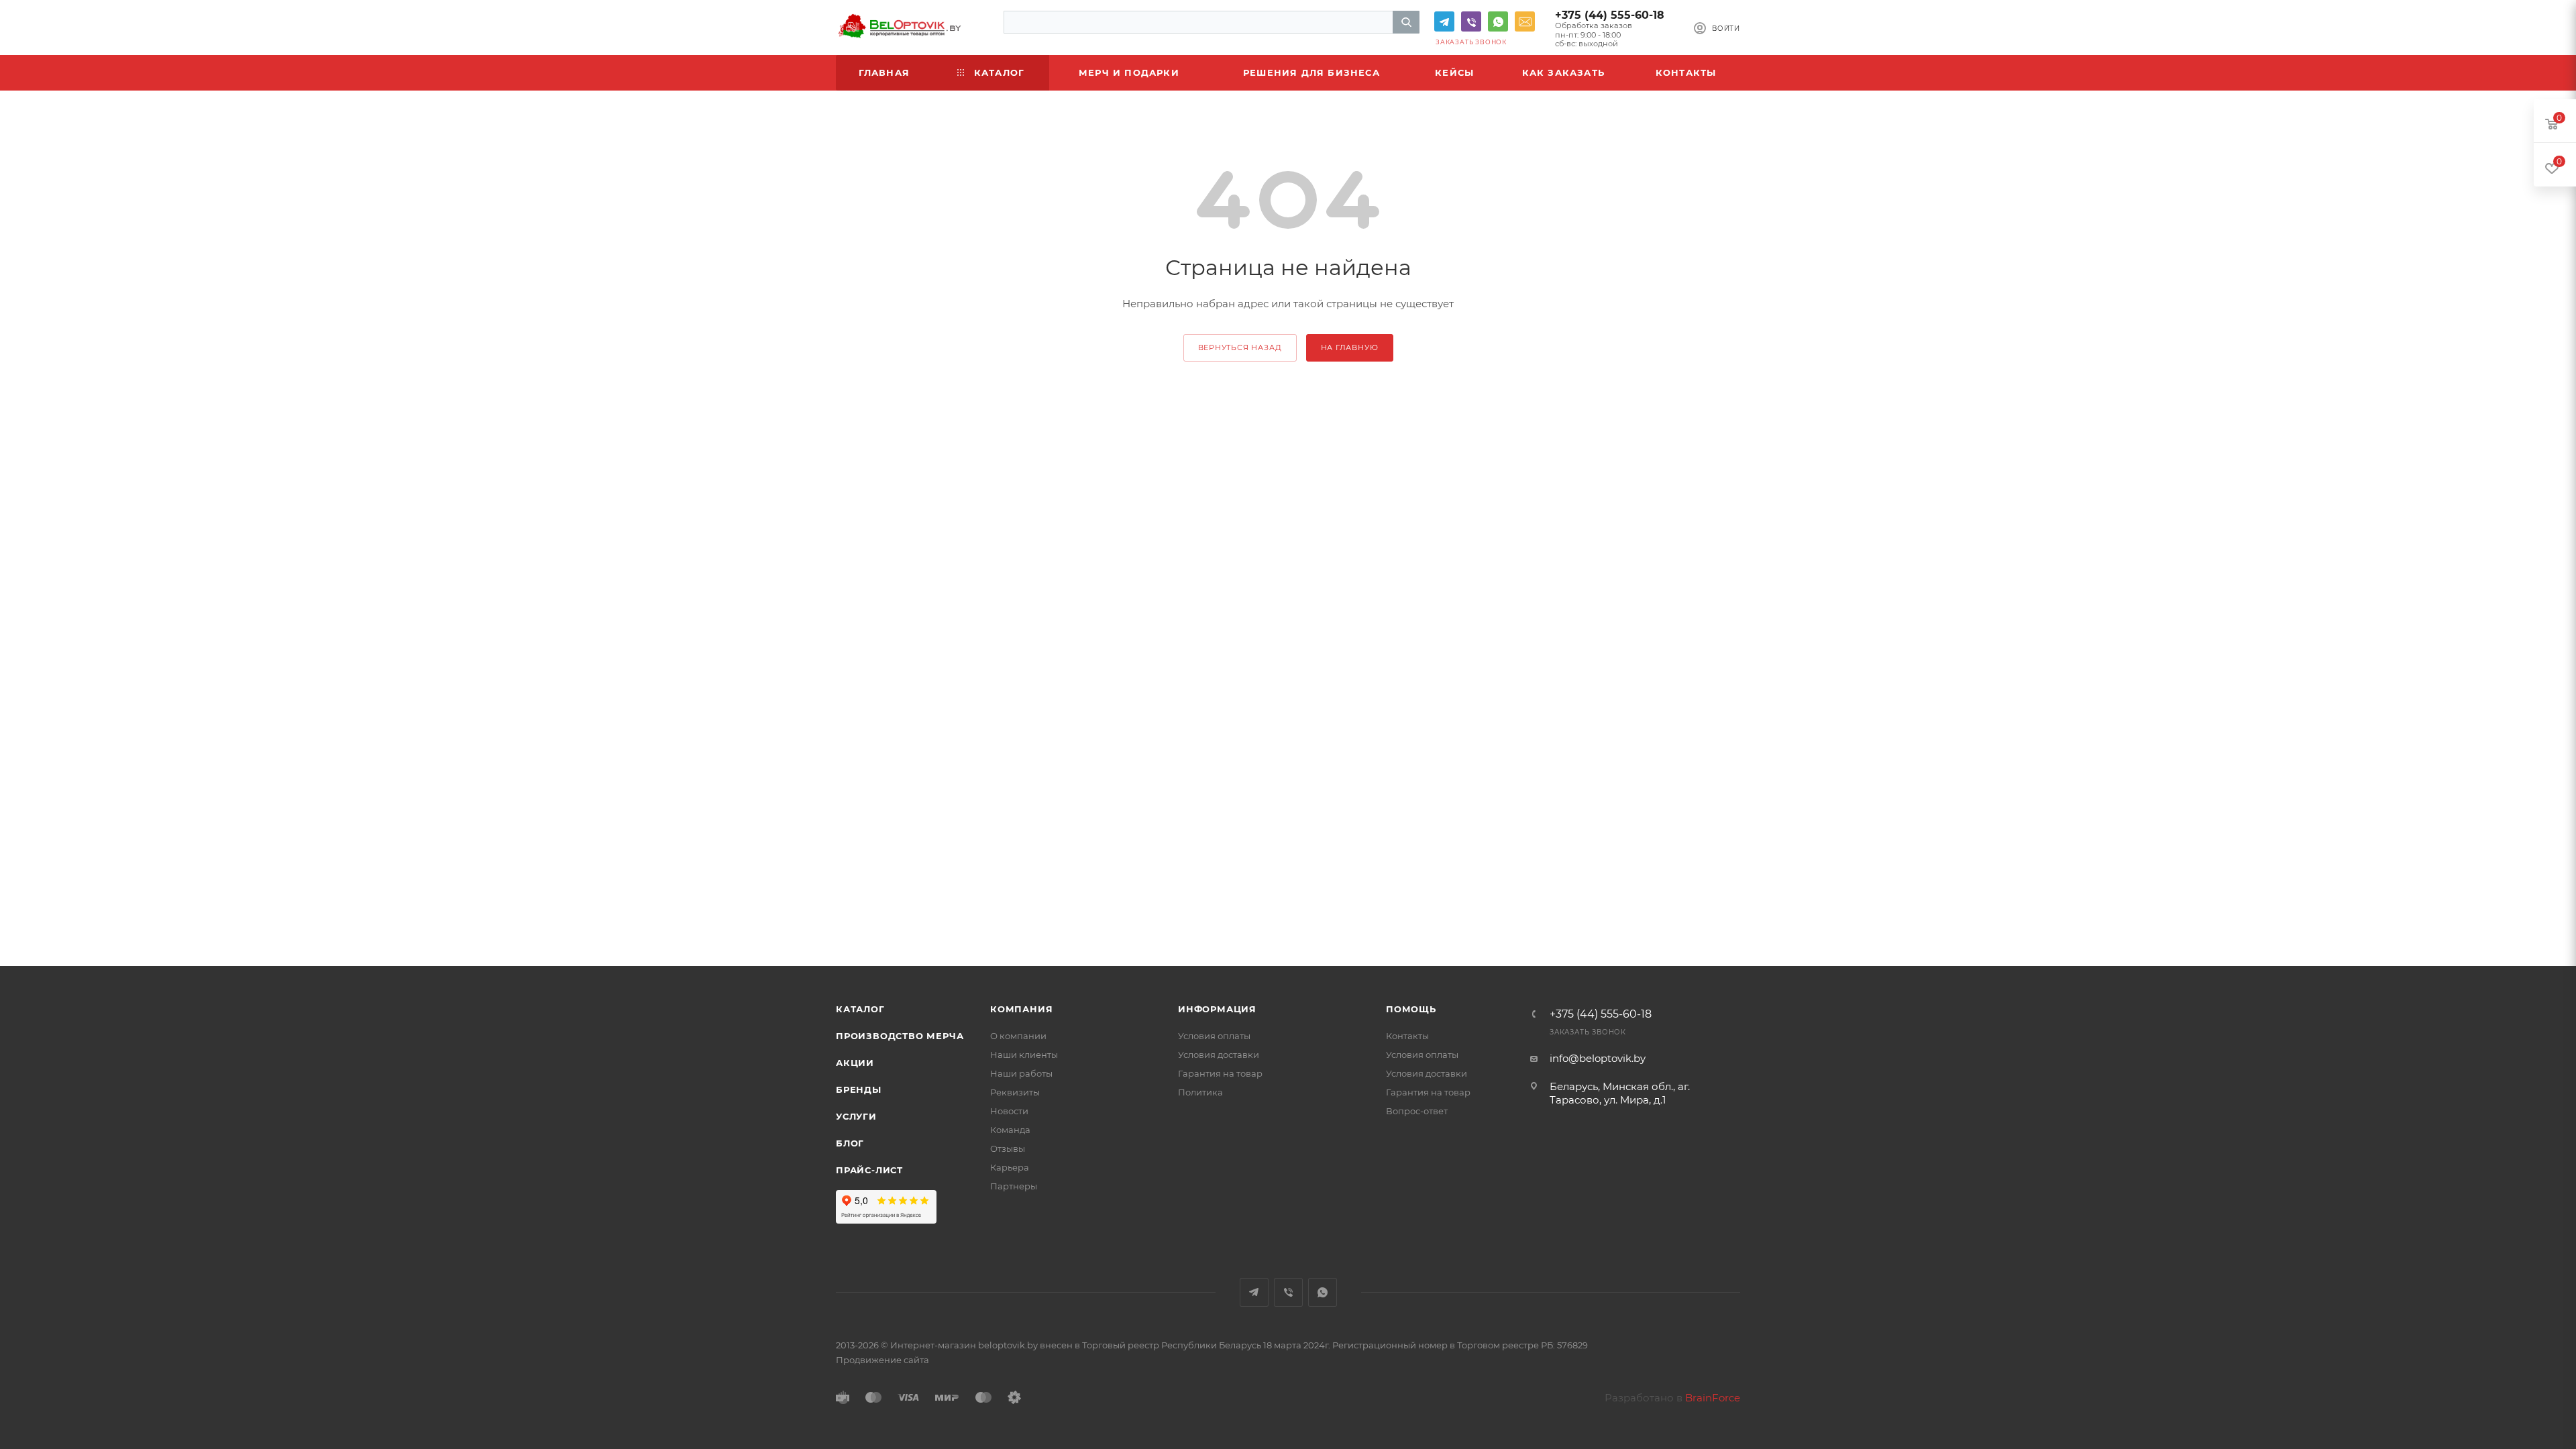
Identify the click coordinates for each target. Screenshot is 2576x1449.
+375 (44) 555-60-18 (1610, 15)
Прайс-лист (869, 1170)
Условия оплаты (1214, 1036)
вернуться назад (1240, 347)
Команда (1010, 1130)
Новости (1009, 1111)
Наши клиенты (1024, 1055)
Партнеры (1014, 1186)
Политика (1200, 1092)
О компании (1018, 1036)
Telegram (1444, 21)
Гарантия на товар (1220, 1073)
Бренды (859, 1089)
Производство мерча (900, 1036)
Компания (1021, 1009)
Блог (850, 1143)
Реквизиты (1015, 1092)
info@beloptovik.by (1525, 21)
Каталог (860, 1009)
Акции (855, 1063)
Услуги (856, 1116)
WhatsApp (1498, 21)
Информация (1217, 1009)
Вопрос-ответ (1417, 1111)
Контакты (1407, 1036)
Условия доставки (1219, 1055)
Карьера (1010, 1167)
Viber (1471, 21)
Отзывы (1008, 1148)
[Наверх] (2511, 1397)
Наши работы (1021, 1073)
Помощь (1411, 1009)
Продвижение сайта (882, 1360)
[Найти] (1406, 22)
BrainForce (1713, 1398)
